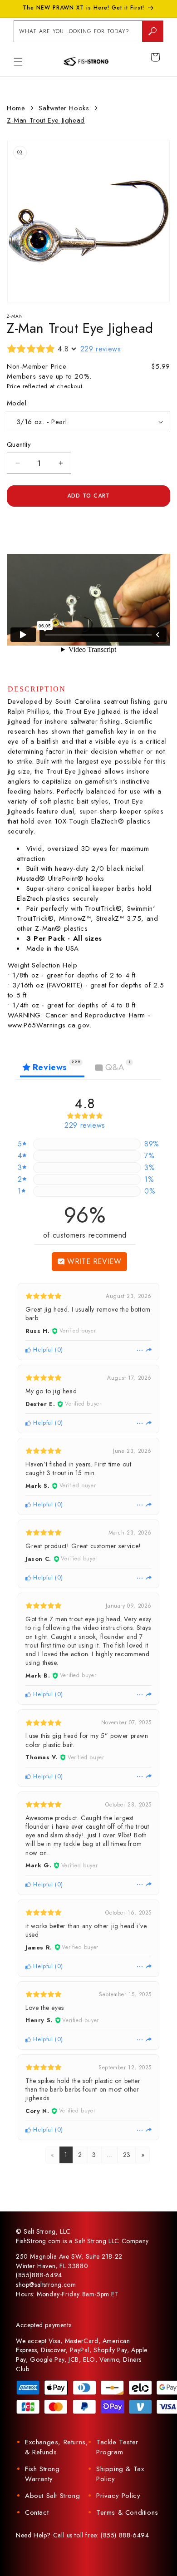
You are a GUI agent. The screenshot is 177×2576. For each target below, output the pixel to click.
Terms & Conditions (127, 2512)
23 (127, 2155)
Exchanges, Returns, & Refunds (57, 2447)
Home (16, 108)
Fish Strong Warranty (42, 2474)
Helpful (42, 1350)
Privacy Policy (118, 2496)
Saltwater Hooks (64, 108)
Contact (37, 2512)
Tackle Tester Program (117, 2447)
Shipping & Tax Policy (120, 2474)
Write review (93, 1261)
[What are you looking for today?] (152, 31)
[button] (18, 62)
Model (17, 403)
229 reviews (101, 349)
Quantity (19, 444)
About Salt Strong (52, 2496)
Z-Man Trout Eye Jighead (46, 120)
